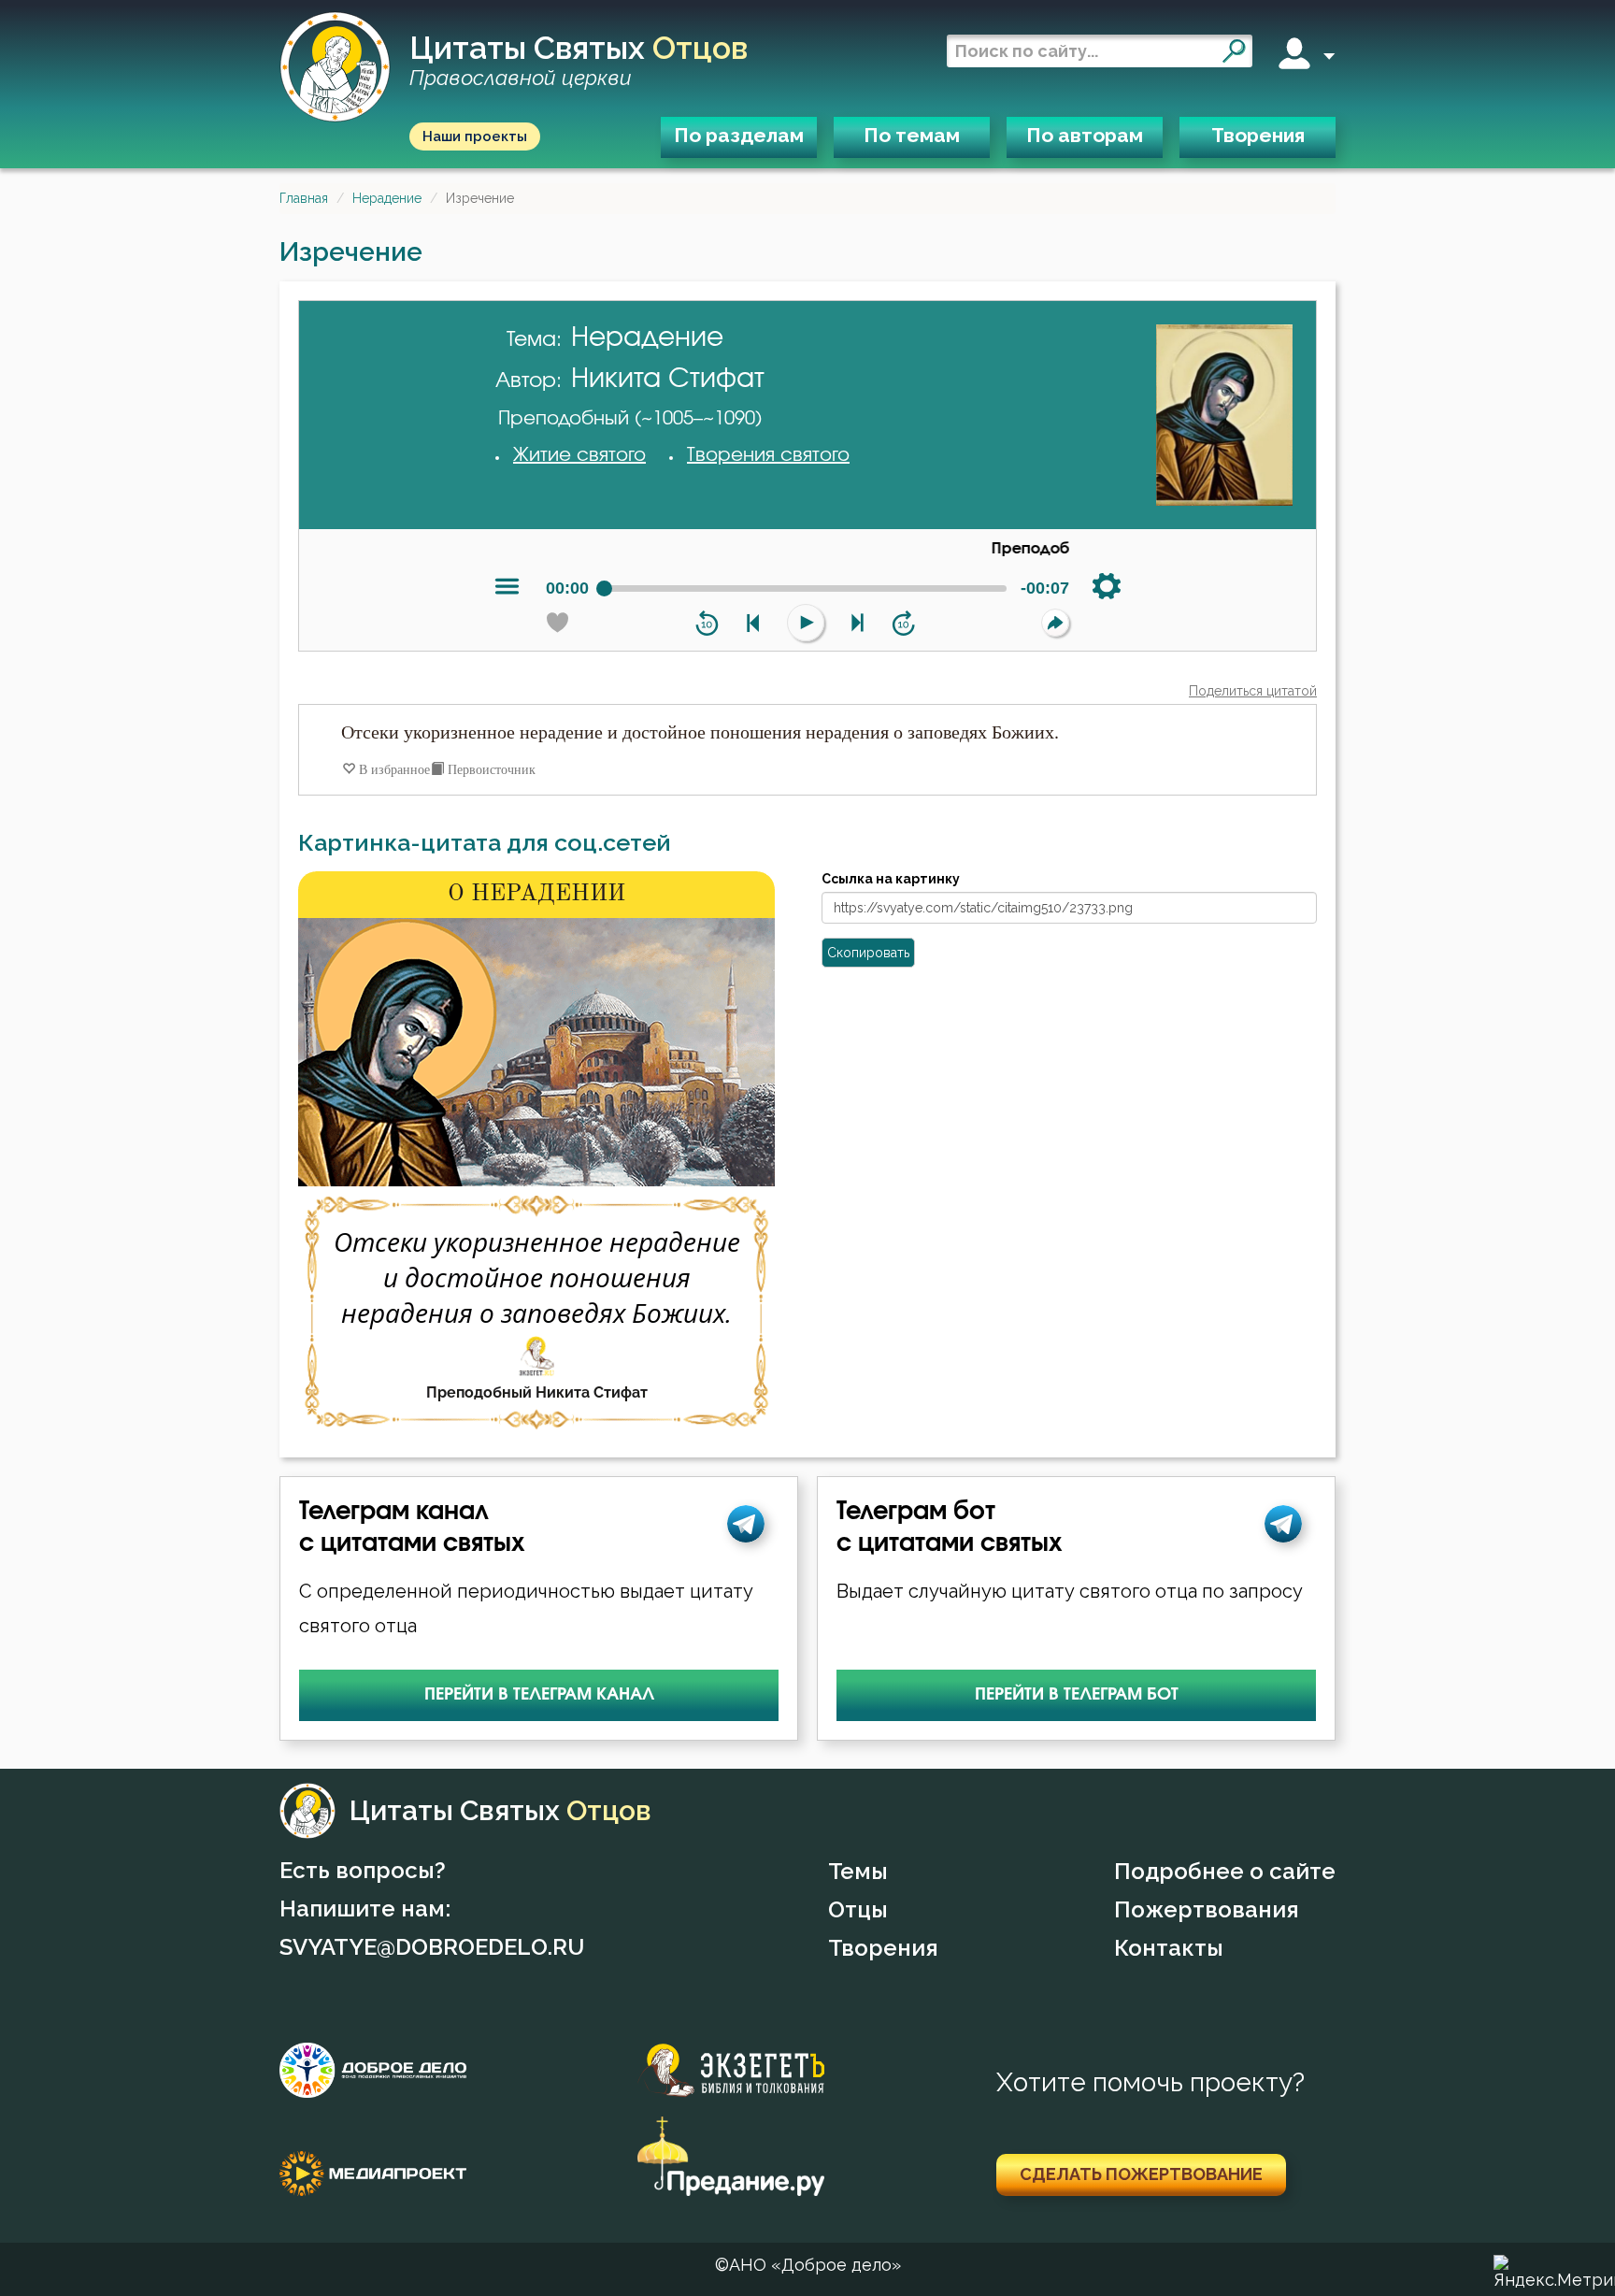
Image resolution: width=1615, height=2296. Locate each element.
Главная (304, 198)
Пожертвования (1207, 1909)
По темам (912, 135)
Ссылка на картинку (891, 879)
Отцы (858, 1909)
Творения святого (768, 455)
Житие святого (579, 455)
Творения (1258, 135)
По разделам (739, 135)
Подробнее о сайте (1225, 1871)
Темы (858, 1871)
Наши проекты (475, 136)
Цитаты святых (579, 61)
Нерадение (387, 198)
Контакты (1169, 1948)
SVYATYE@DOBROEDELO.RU (432, 1947)
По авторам (1085, 135)
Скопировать (868, 953)
